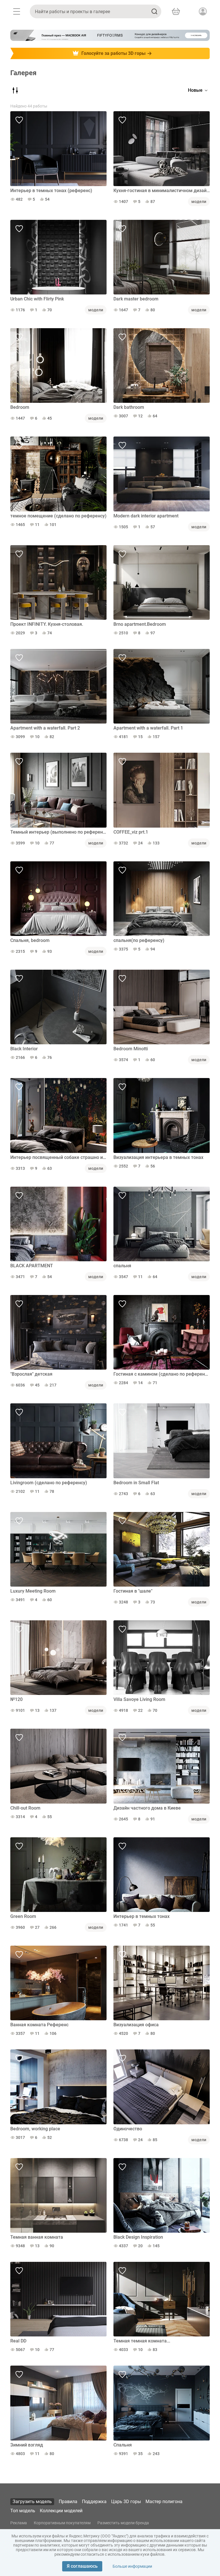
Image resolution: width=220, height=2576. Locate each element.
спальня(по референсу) (139, 940)
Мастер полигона (164, 2502)
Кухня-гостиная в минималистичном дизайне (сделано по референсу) (162, 191)
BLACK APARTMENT (32, 1266)
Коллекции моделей (61, 2511)
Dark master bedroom (136, 299)
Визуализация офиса (136, 2025)
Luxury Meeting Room (33, 1591)
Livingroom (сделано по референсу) (49, 1483)
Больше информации (132, 2566)
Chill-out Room (25, 1808)
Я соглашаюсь (82, 2566)
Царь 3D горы (126, 2502)
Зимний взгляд (27, 2445)
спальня (122, 1266)
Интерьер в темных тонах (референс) (51, 191)
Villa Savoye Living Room (139, 1699)
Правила (68, 2502)
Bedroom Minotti (131, 1049)
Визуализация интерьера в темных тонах (158, 1157)
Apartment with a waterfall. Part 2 (45, 728)
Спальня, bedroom (30, 940)
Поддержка (94, 2502)
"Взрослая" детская (31, 1374)
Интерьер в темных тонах (142, 1916)
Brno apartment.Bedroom (140, 624)
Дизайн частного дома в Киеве (147, 1808)
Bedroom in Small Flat (136, 1483)
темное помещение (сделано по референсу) (58, 516)
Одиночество (128, 2129)
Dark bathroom (129, 407)
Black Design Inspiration (138, 2237)
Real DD (18, 2341)
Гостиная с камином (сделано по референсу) (162, 1374)
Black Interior (24, 1049)
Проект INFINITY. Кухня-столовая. (47, 624)
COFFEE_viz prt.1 (131, 832)
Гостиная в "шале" (133, 1591)
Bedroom (20, 407)
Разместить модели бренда (123, 2523)
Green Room (23, 1916)
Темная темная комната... (142, 2341)
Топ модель (23, 2511)
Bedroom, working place (35, 2129)
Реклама (19, 2523)
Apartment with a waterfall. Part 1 (148, 728)
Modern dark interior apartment (146, 516)
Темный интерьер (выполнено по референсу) (58, 832)
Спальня (123, 2445)
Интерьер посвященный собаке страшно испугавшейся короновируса (58, 1157)
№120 (16, 1699)
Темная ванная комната (37, 2237)
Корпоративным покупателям (62, 2523)
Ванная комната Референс (39, 2025)
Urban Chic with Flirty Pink (37, 299)
